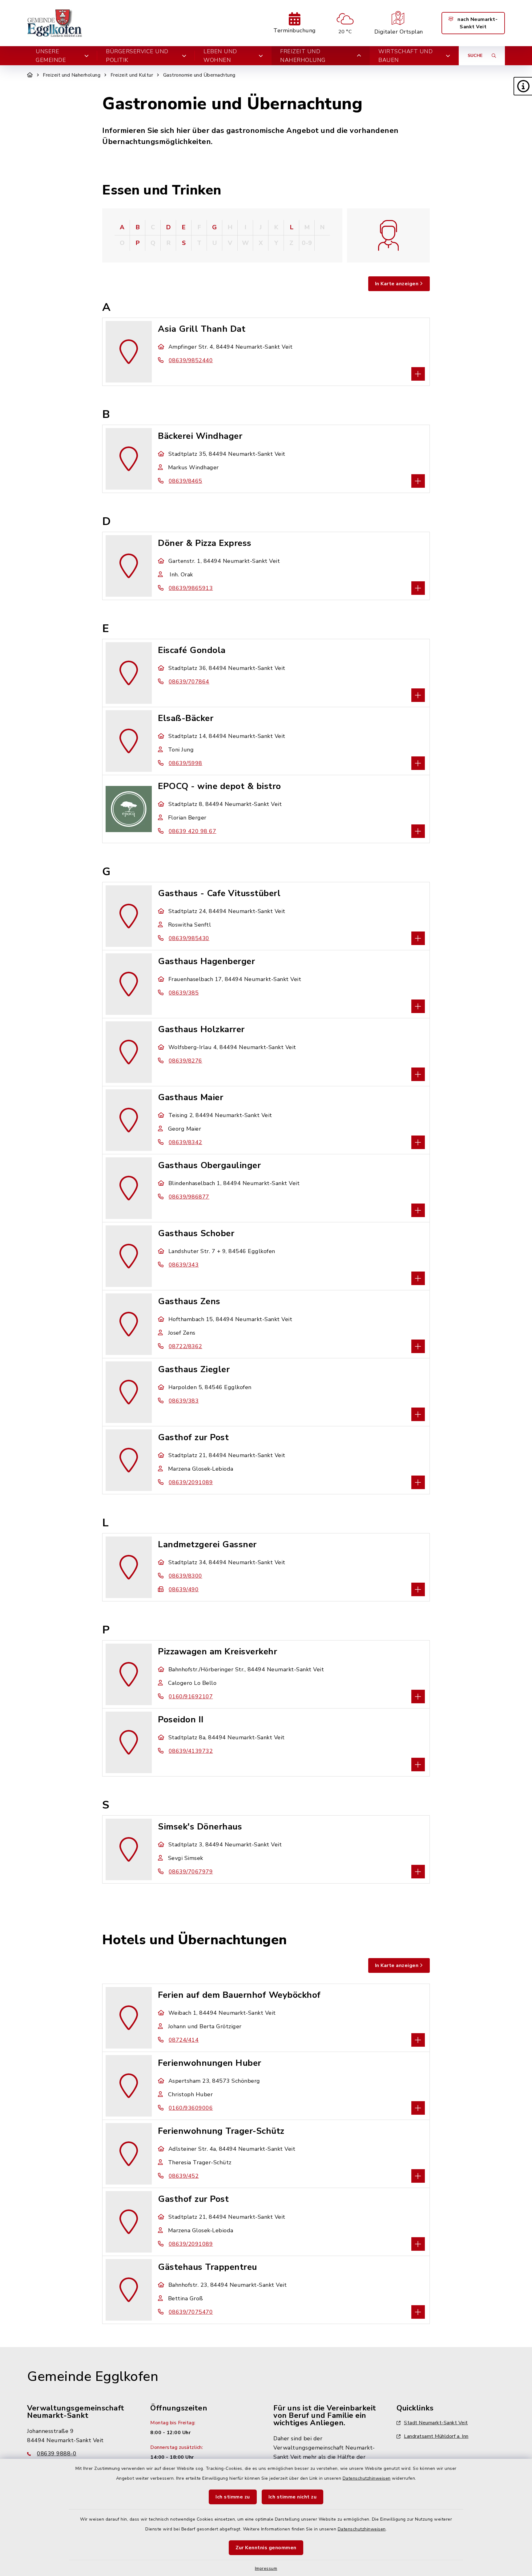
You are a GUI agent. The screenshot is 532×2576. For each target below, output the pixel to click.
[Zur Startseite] (30, 75)
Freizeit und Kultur (132, 75)
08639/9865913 (191, 588)
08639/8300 (185, 1576)
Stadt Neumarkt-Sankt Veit (436, 2423)
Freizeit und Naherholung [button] (303, 56)
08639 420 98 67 (192, 831)
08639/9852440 (191, 360)
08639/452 (184, 2176)
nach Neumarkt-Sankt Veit (477, 23)
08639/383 (184, 1401)
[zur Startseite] (55, 23)
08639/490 (184, 1589)
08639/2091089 (191, 1482)
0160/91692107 (191, 1697)
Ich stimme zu (233, 2497)
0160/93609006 (191, 2108)
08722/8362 (185, 1346)
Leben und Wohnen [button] (220, 56)
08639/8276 (185, 1061)
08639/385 (184, 993)
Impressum (266, 2568)
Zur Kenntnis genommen (266, 2548)
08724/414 (184, 2040)
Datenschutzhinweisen (367, 2478)
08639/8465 (185, 481)
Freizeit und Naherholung (72, 75)
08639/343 (184, 1265)
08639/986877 (189, 1197)
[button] (523, 86)
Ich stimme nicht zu (293, 2497)
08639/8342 (185, 1142)
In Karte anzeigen (397, 284)
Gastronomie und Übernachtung (199, 75)
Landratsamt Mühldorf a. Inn (436, 2436)
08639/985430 (189, 938)
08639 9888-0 (57, 2454)
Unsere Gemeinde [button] (51, 56)
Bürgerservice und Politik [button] (137, 56)
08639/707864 (189, 682)
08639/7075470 (191, 2312)
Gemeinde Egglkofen (93, 2377)
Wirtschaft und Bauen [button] (405, 56)
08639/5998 (185, 763)
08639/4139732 (191, 1751)
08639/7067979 (191, 1872)
